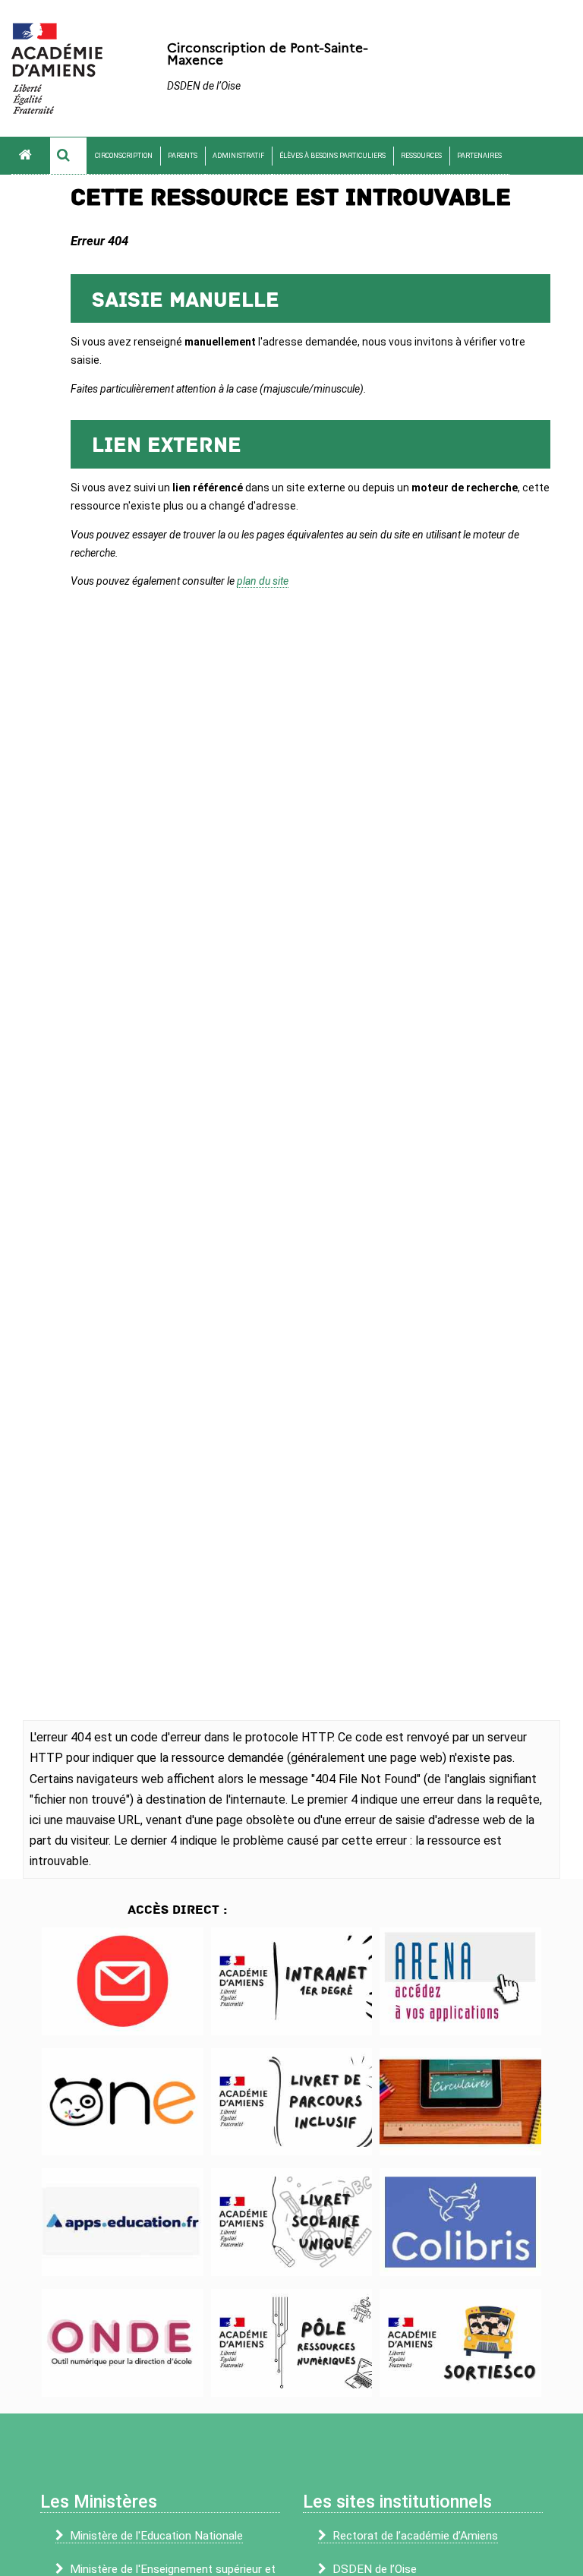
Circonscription (124, 156)
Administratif (238, 156)
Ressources (421, 156)
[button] (68, 156)
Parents (183, 156)
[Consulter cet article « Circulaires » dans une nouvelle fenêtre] (460, 2102)
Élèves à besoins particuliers (332, 156)
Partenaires (479, 156)
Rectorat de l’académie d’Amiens (415, 2536)
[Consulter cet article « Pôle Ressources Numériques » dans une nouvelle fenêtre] (292, 2343)
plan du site (263, 581)
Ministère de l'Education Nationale (156, 2536)
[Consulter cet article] (123, 1981)
